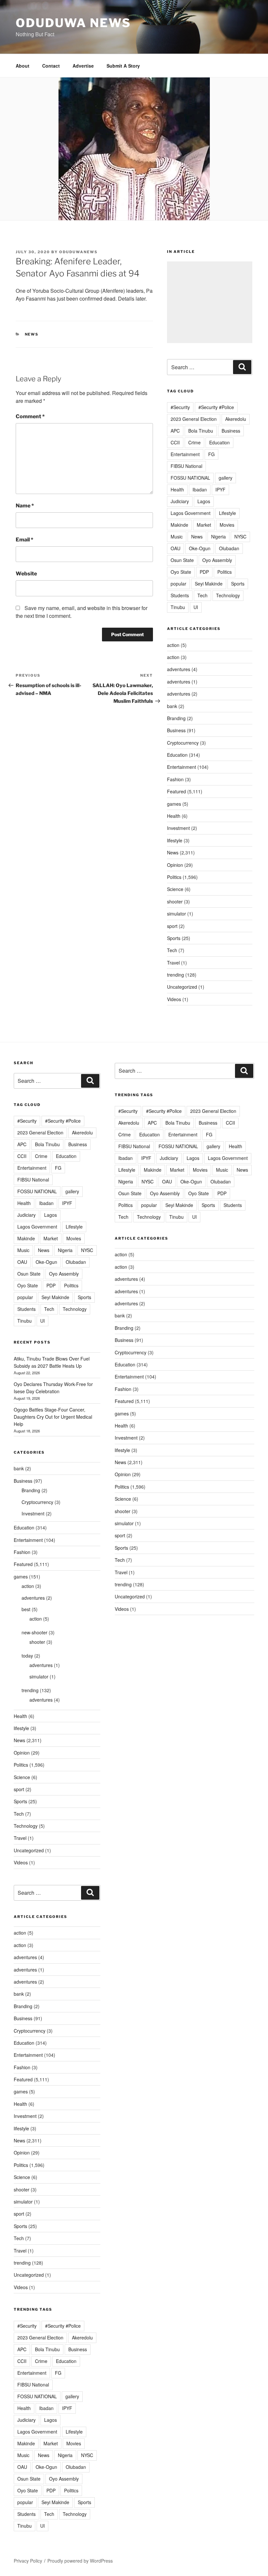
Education (219, 442)
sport (172, 926)
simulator (176, 914)
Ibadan (200, 489)
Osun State (182, 560)
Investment (178, 828)
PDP (204, 572)
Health (177, 489)
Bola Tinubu (201, 431)
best (26, 1609)
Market (204, 525)
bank (172, 706)
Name (25, 506)
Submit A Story (123, 66)
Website (26, 574)
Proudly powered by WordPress (80, 2561)
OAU (176, 548)
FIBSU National (186, 466)
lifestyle (175, 840)
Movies (227, 525)
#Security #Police (216, 407)
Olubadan (229, 548)
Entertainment (185, 454)
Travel (173, 963)
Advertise (83, 66)
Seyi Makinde (209, 584)
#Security (180, 407)
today (27, 1656)
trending (176, 975)
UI (196, 607)
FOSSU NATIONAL (190, 478)
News (32, 334)
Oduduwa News (73, 23)
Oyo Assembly (217, 560)
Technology (228, 595)
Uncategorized (182, 987)
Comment (30, 416)
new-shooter (34, 1632)
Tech (202, 595)
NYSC (240, 537)
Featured (176, 791)
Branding (176, 718)
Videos (174, 999)
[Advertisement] (210, 302)
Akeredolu (236, 419)
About (23, 66)
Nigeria (218, 537)
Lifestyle (227, 513)
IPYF (220, 489)
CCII (175, 442)
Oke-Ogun (200, 548)
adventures (179, 669)
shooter (175, 901)
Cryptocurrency (183, 743)
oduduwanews (78, 252)
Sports (238, 584)
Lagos (204, 501)
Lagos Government (191, 513)
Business (231, 431)
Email (25, 540)
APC (175, 431)
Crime (194, 442)
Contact (51, 66)
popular (178, 584)
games (174, 804)
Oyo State (181, 572)
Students (180, 595)
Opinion (175, 865)
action (173, 645)
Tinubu (178, 607)
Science (175, 889)
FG (211, 454)
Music (177, 537)
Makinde (179, 525)
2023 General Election (194, 419)
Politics (225, 572)
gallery (226, 478)
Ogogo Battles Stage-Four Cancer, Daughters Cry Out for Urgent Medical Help (53, 1417)
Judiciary (180, 501)
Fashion (175, 779)
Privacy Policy (28, 2561)
